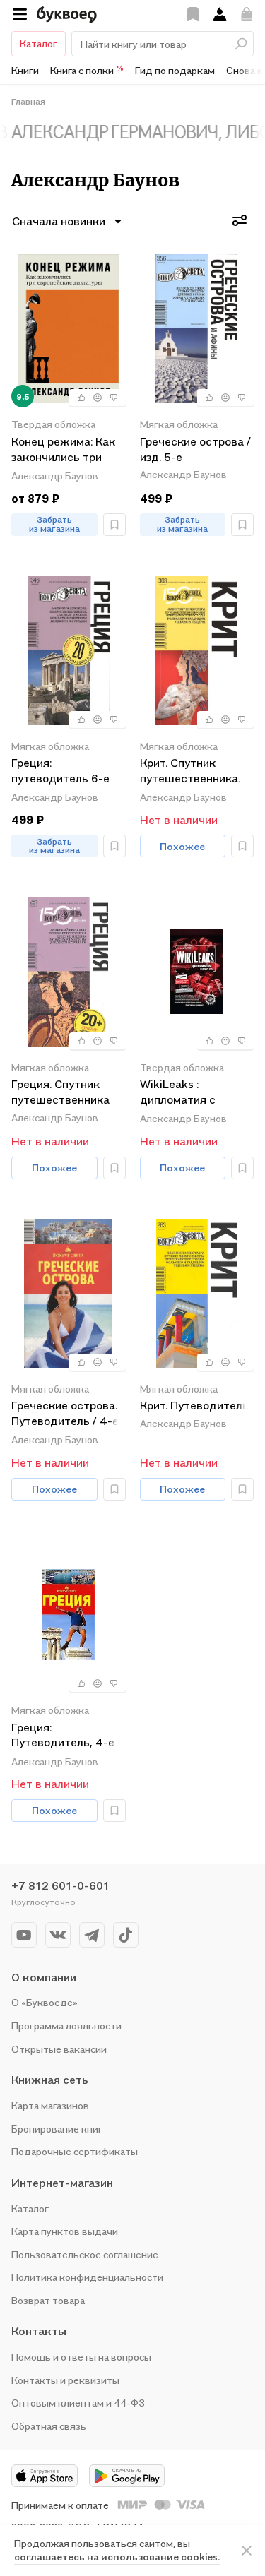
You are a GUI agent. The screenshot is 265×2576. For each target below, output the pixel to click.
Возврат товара (48, 2300)
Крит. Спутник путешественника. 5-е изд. (190, 771)
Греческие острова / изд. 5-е (195, 449)
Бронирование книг (57, 2129)
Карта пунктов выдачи (65, 2231)
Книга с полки (87, 70)
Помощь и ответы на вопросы (81, 2357)
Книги (25, 70)
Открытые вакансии (59, 2049)
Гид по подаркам (175, 70)
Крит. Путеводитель (194, 1405)
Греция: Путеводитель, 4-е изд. (63, 1736)
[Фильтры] (240, 220)
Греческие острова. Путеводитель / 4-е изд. (65, 1414)
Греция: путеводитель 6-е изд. (60, 771)
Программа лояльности (66, 2026)
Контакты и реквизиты (65, 2380)
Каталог (39, 43)
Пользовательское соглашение (85, 2254)
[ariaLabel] (247, 2551)
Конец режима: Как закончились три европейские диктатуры (63, 450)
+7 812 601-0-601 (60, 1885)
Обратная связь (49, 2426)
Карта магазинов (50, 2105)
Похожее (182, 846)
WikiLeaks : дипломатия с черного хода (178, 1093)
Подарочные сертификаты (75, 2151)
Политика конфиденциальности (87, 2277)
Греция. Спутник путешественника (60, 1092)
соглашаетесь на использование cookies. (117, 2557)
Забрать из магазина (54, 524)
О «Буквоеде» (45, 2002)
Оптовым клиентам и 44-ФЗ (78, 2403)
